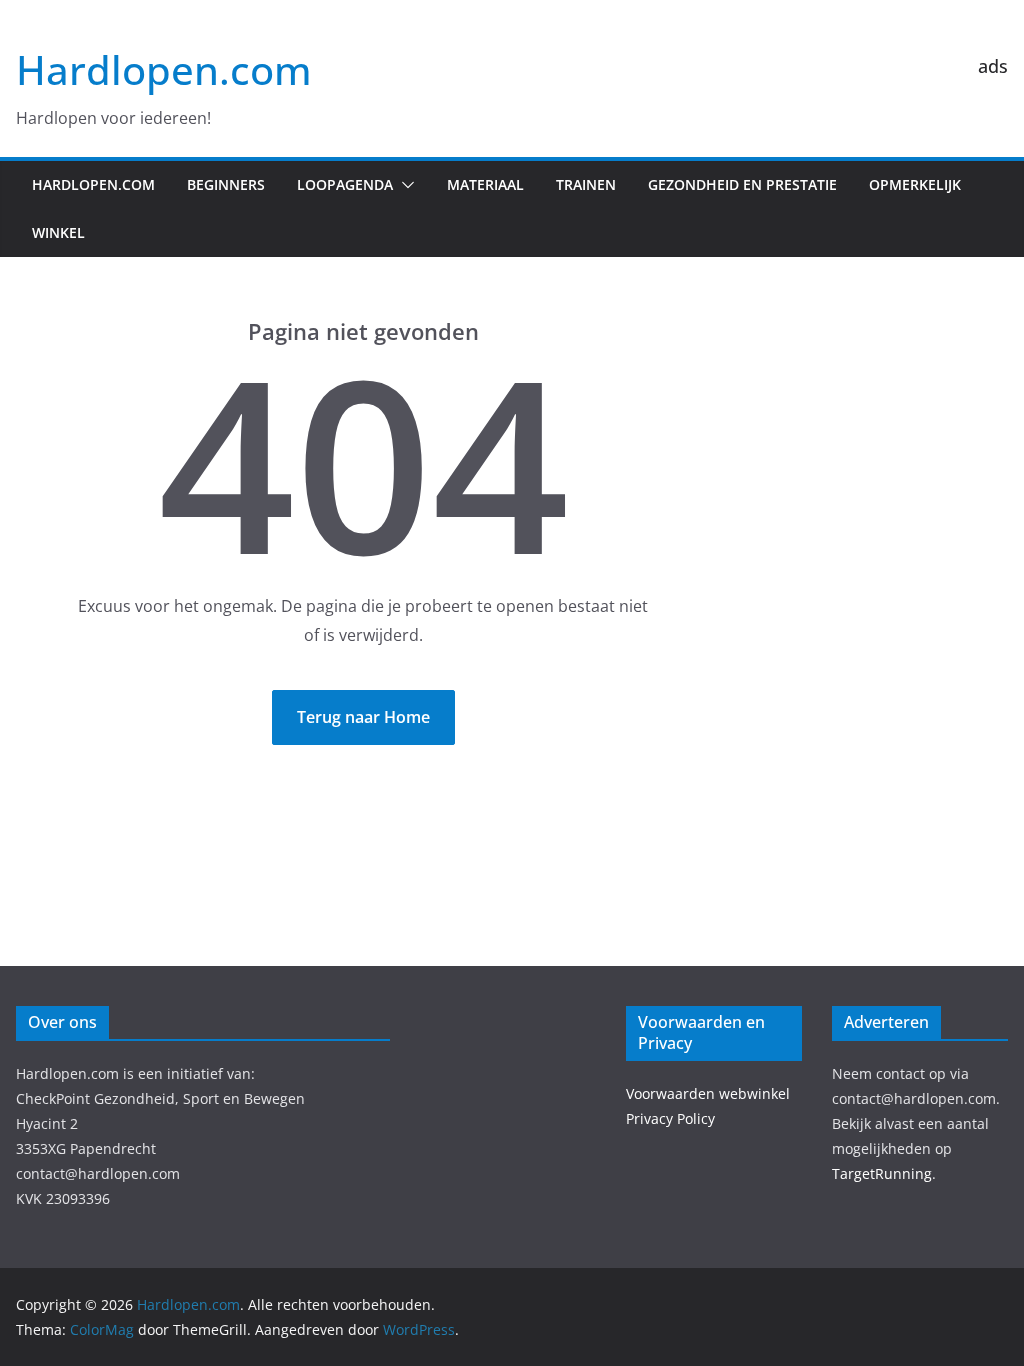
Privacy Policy (670, 1118)
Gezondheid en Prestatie (742, 184)
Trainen (586, 184)
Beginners (226, 184)
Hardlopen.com (164, 69)
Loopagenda (345, 184)
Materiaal (485, 184)
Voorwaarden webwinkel (708, 1093)
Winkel (58, 232)
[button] (404, 185)
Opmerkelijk (915, 184)
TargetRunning (882, 1173)
